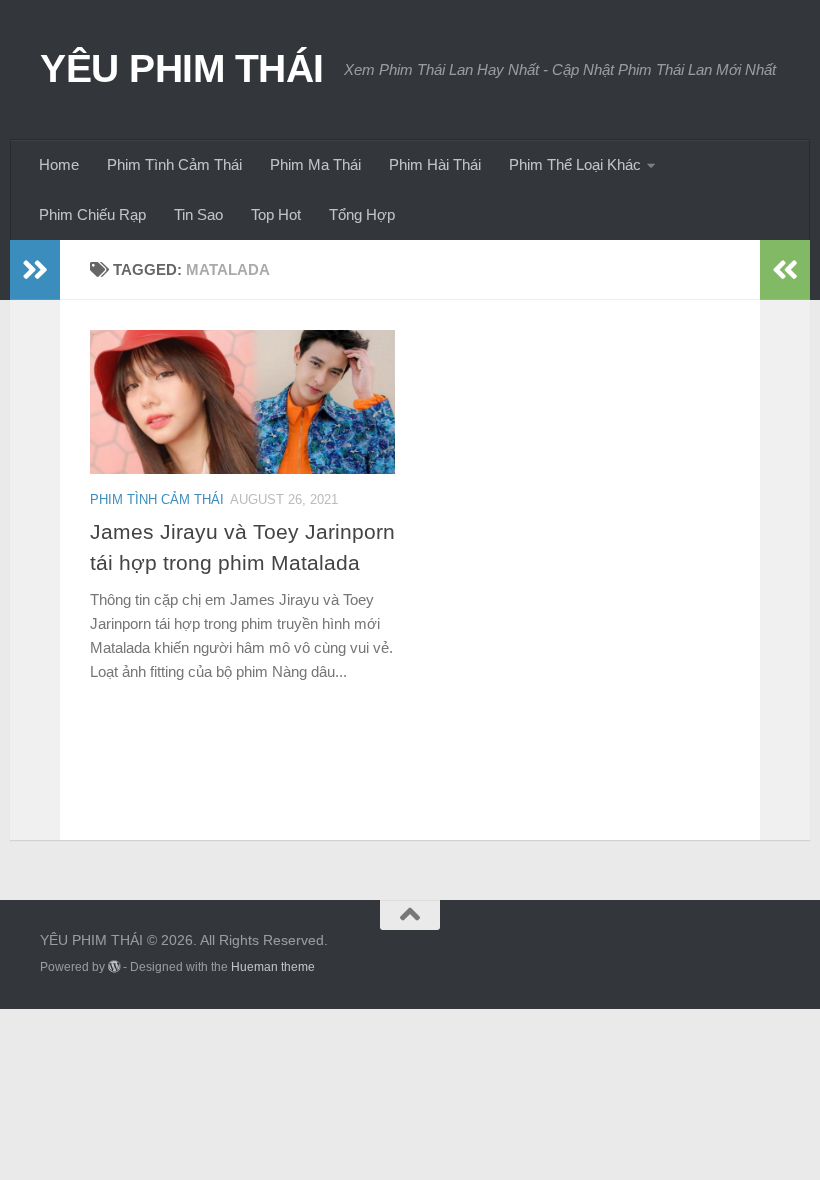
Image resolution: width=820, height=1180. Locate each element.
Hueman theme (273, 967)
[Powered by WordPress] (114, 967)
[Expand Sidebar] (35, 270)
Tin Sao (198, 214)
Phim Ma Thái (315, 164)
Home (59, 164)
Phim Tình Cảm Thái (174, 164)
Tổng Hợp (362, 214)
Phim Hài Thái (435, 164)
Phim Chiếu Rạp (92, 214)
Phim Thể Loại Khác (575, 164)
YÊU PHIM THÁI (182, 68)
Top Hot (276, 214)
